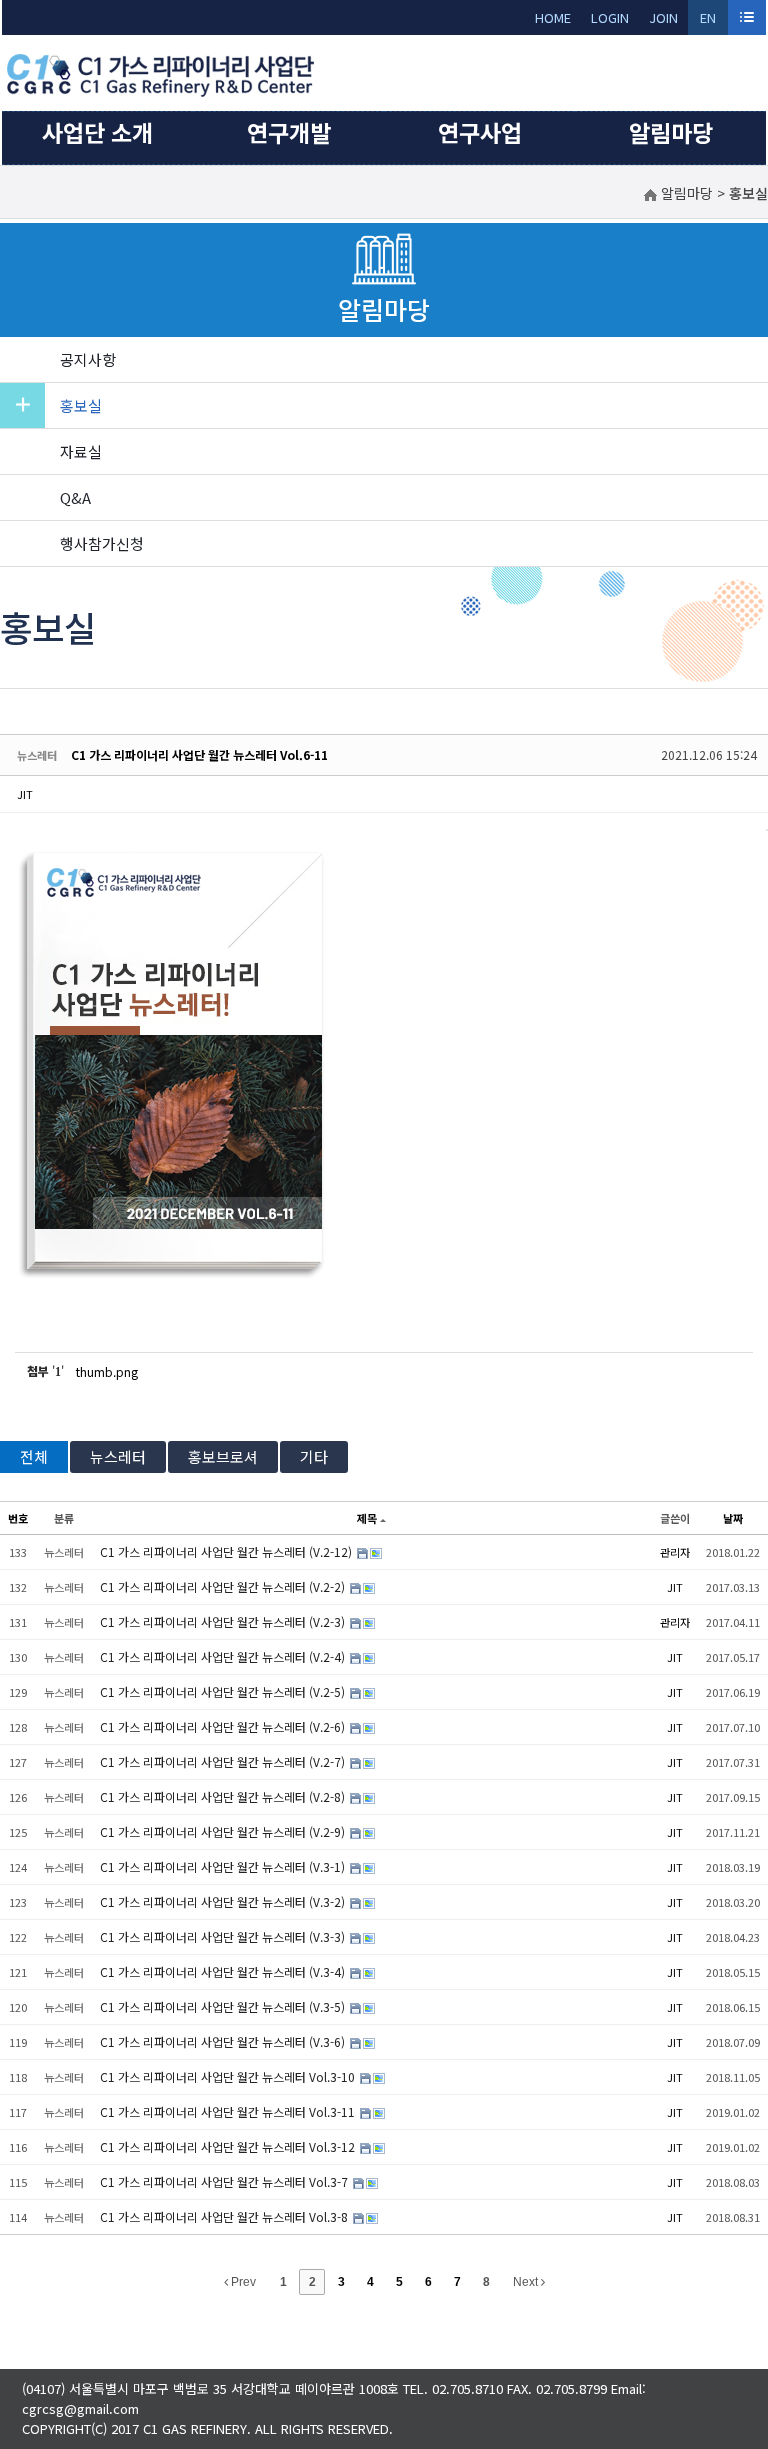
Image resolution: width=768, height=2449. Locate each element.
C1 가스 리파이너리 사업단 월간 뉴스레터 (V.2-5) (224, 1691)
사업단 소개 (97, 132)
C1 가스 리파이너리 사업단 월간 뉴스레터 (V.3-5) (224, 2006)
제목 (367, 1518)
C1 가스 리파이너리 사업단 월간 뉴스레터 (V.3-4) (224, 1971)
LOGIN (610, 17)
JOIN (663, 17)
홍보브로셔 (223, 1456)
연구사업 (480, 132)
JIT (25, 794)
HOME (553, 17)
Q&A (75, 497)
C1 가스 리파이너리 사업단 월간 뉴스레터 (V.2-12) (227, 1551)
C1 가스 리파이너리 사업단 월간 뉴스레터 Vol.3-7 (225, 2181)
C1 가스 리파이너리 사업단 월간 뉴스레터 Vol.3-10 (229, 2076)
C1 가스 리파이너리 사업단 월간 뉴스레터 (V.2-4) (224, 1656)
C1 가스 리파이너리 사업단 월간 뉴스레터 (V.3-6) (224, 2041)
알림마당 (671, 132)
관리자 (675, 1552)
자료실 (81, 451)
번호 (18, 1518)
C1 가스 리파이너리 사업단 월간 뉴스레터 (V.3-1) (224, 1866)
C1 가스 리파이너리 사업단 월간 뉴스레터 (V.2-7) (224, 1761)
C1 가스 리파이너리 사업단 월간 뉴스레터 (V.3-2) (224, 1901)
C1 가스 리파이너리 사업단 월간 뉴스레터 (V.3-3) (224, 1936)
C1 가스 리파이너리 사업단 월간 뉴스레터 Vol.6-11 (199, 754)
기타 (314, 1456)
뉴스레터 (118, 1456)
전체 (34, 1456)
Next (527, 2282)
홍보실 (81, 405)
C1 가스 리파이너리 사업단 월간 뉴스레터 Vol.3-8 (225, 2216)
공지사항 (88, 359)
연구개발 (289, 132)
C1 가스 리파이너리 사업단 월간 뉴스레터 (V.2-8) (224, 1796)
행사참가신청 (102, 543)
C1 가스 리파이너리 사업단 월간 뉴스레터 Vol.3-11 (229, 2111)
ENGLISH (708, 21)
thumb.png (107, 1371)
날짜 (733, 1518)
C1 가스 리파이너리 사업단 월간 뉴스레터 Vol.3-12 (229, 2146)
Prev (242, 2282)
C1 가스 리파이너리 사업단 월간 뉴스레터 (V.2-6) (224, 1726)
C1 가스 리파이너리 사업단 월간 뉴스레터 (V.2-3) (224, 1621)
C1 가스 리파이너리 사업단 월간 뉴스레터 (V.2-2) (224, 1586)
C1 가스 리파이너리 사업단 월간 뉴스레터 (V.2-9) (224, 1831)
